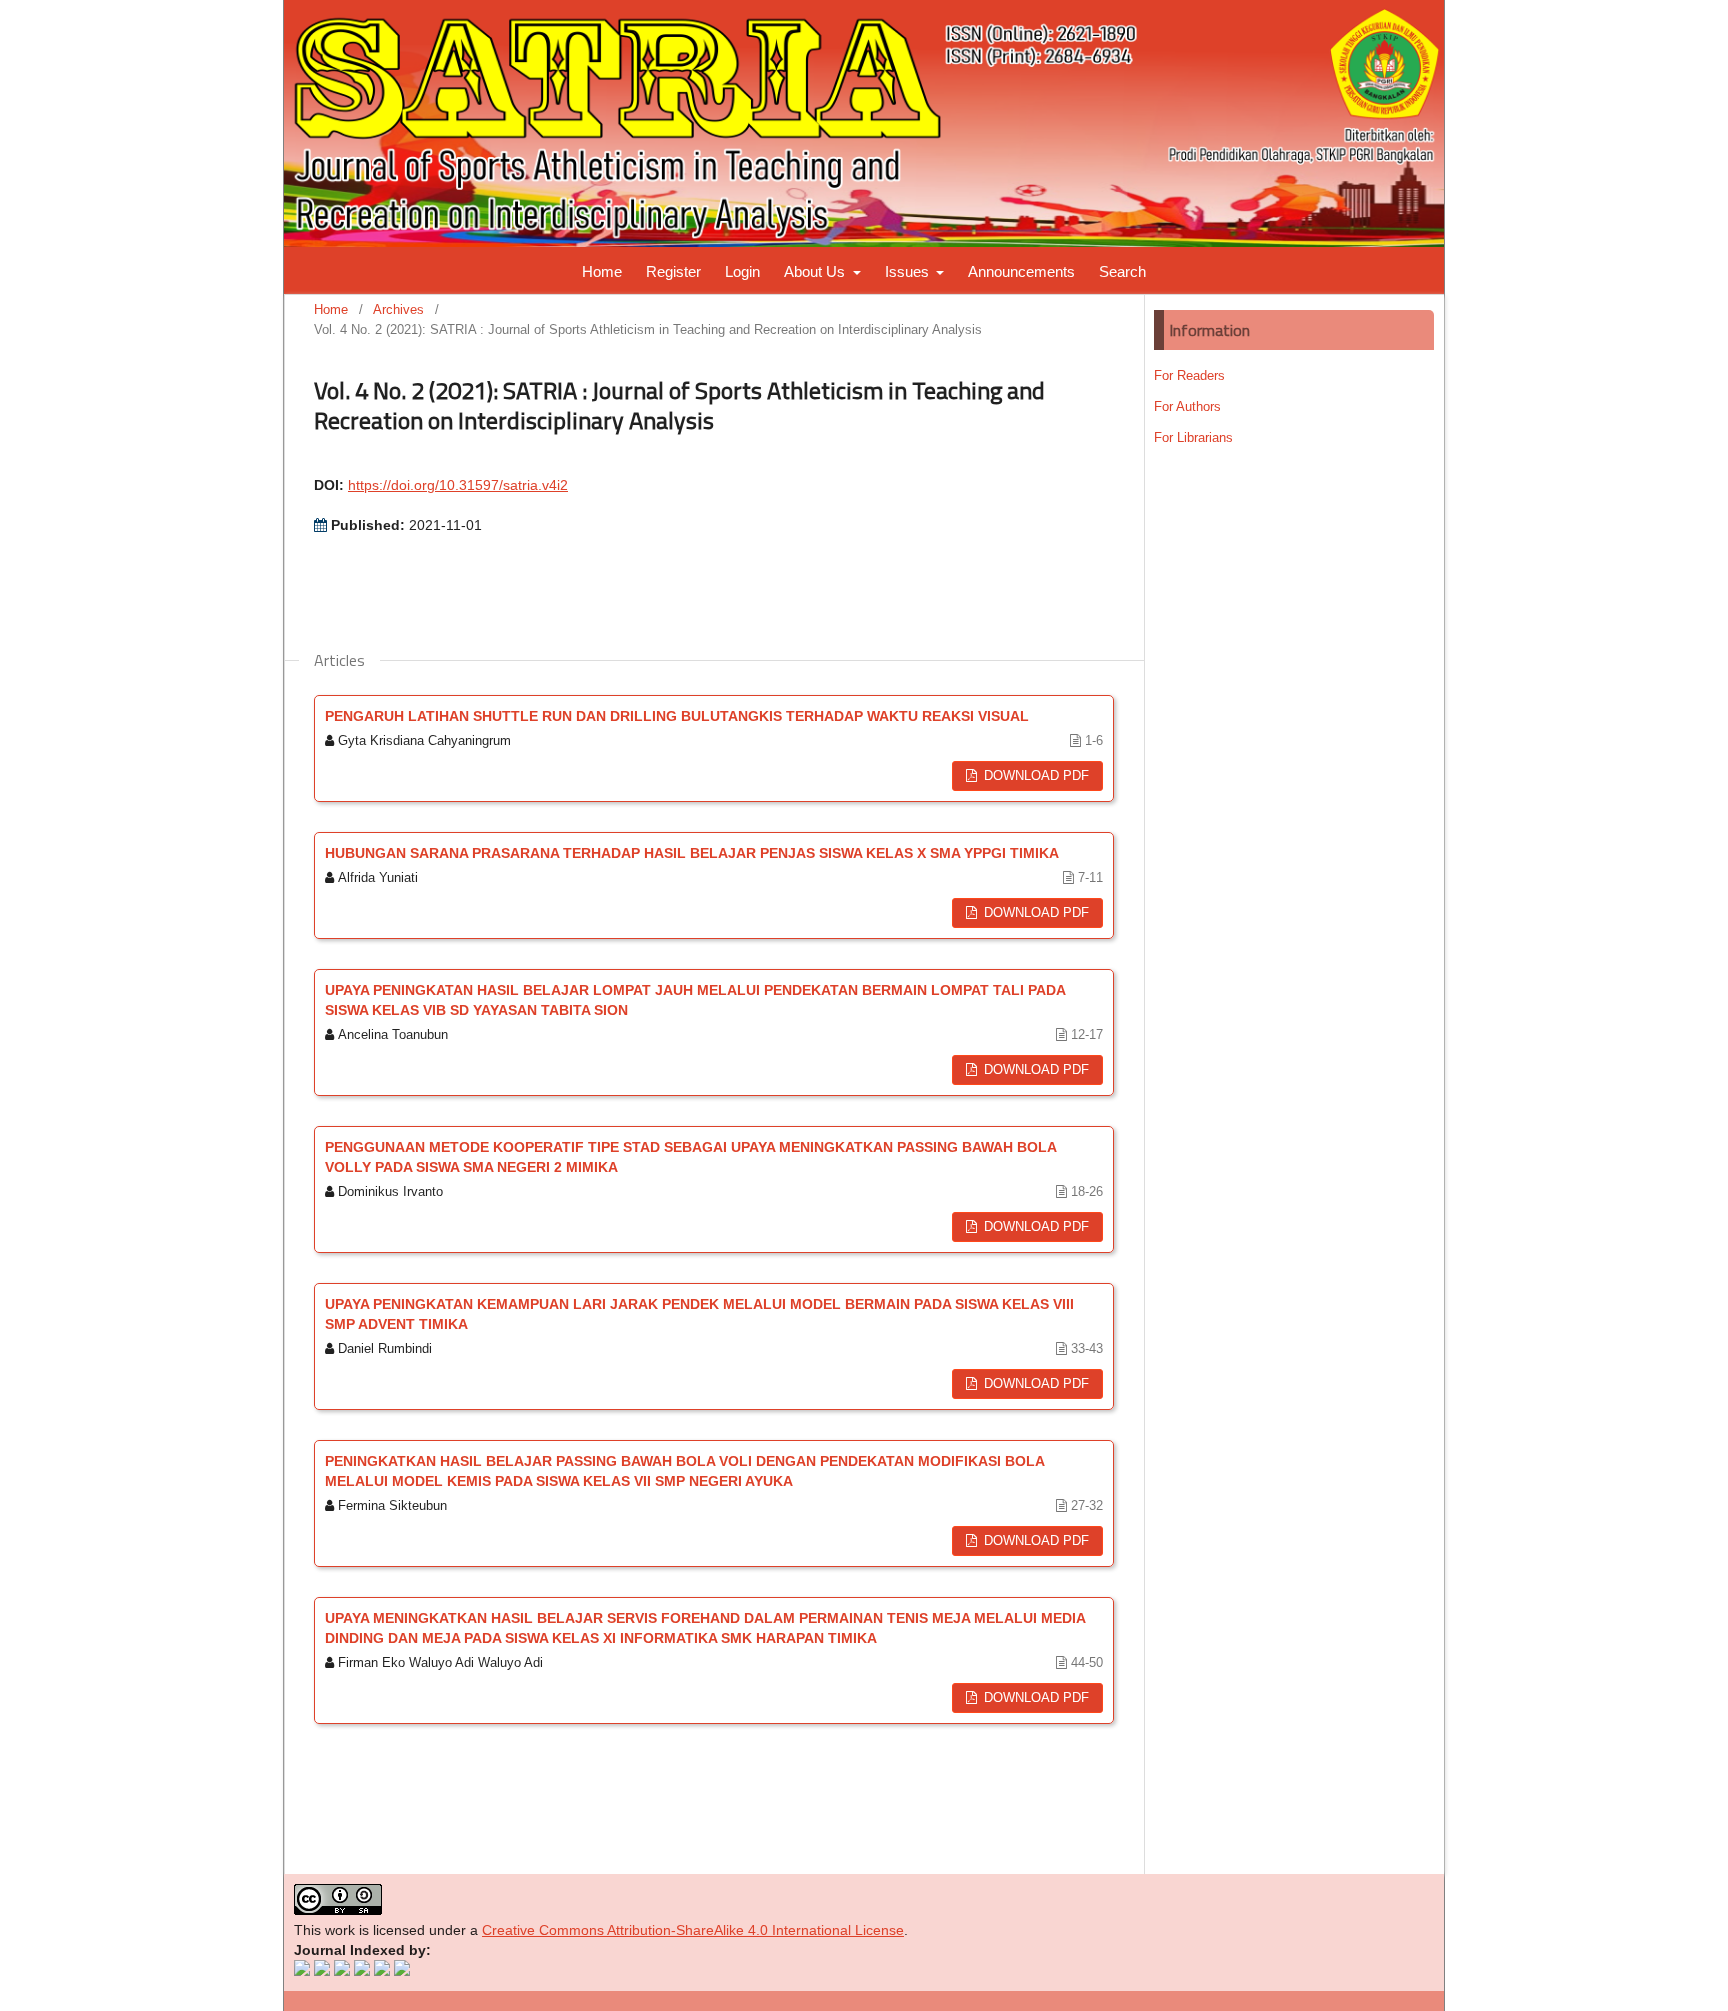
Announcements (1021, 271)
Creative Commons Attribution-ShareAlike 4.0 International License (693, 1930)
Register (673, 271)
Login (742, 271)
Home (602, 271)
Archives (398, 309)
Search (1122, 271)
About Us (816, 271)
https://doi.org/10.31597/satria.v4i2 (458, 485)
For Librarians (1193, 437)
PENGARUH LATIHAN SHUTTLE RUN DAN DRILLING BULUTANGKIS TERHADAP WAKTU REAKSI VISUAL (677, 716)
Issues (909, 271)
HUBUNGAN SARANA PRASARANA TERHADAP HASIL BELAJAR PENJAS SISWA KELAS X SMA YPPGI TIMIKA (692, 853)
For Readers (1189, 375)
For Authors (1187, 406)
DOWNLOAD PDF (1034, 775)
